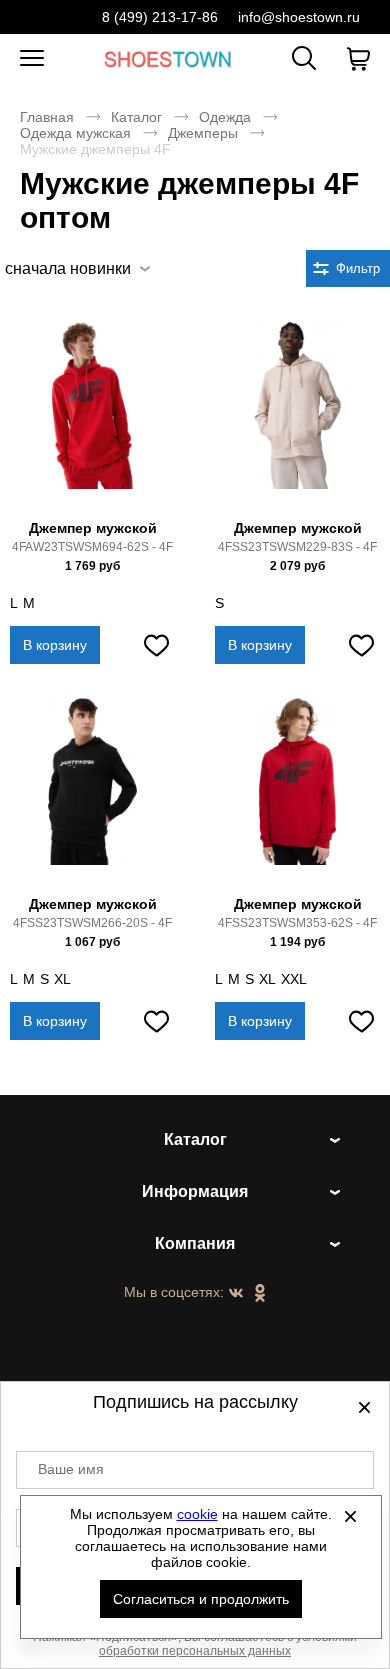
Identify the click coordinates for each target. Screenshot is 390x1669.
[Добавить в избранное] (156, 645)
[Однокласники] (260, 1294)
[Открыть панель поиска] (304, 58)
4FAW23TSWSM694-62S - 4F (92, 547)
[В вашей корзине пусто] (358, 59)
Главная (47, 117)
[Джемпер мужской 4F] (92, 417)
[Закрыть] (351, 1516)
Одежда (225, 117)
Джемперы (203, 133)
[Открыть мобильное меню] (32, 59)
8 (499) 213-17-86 (160, 17)
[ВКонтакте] (236, 1294)
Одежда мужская (75, 133)
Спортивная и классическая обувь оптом (168, 58)
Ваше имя (71, 1469)
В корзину (55, 645)
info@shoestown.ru (299, 17)
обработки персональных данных (195, 1651)
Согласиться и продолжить (201, 1599)
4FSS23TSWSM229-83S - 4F (297, 547)
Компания (195, 1243)
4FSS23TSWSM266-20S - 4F (92, 923)
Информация (195, 1191)
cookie (197, 1514)
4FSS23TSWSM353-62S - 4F (297, 923)
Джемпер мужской (93, 528)
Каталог (136, 117)
